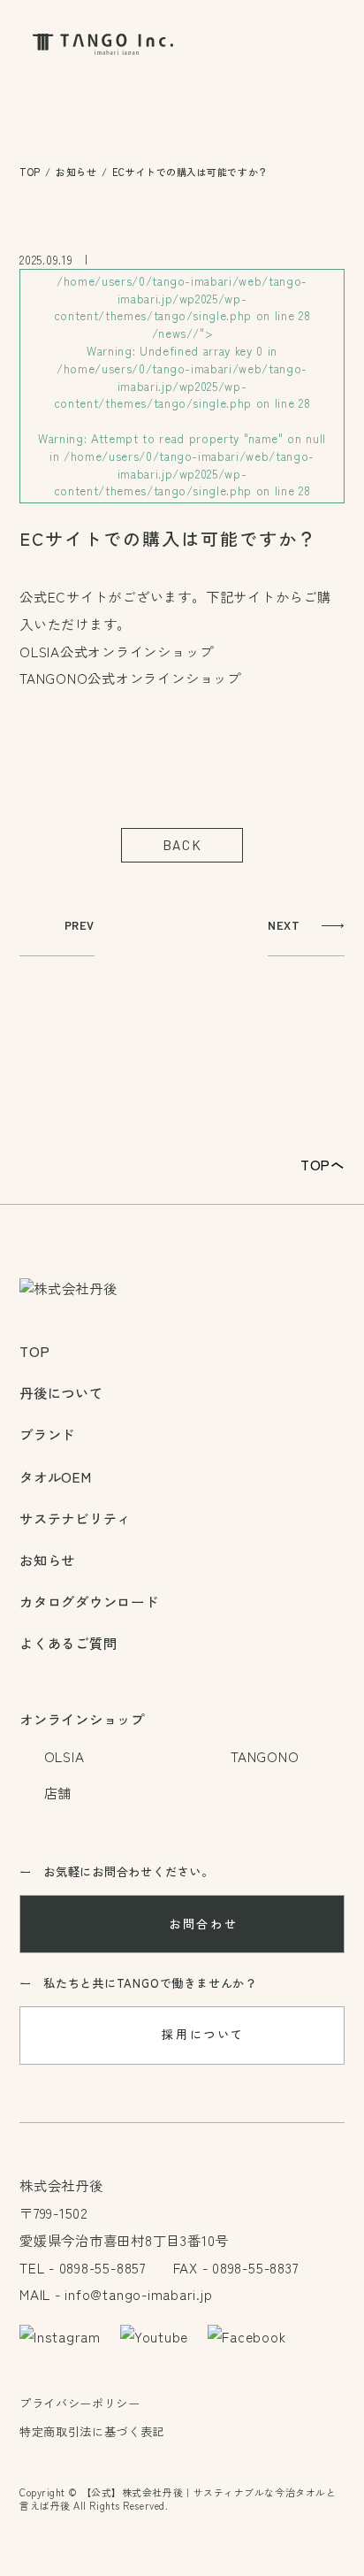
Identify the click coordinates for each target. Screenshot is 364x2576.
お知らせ (76, 172)
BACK (182, 845)
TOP (30, 172)
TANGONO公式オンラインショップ (130, 678)
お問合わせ (203, 1924)
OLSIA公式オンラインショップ (116, 651)
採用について (203, 2034)
